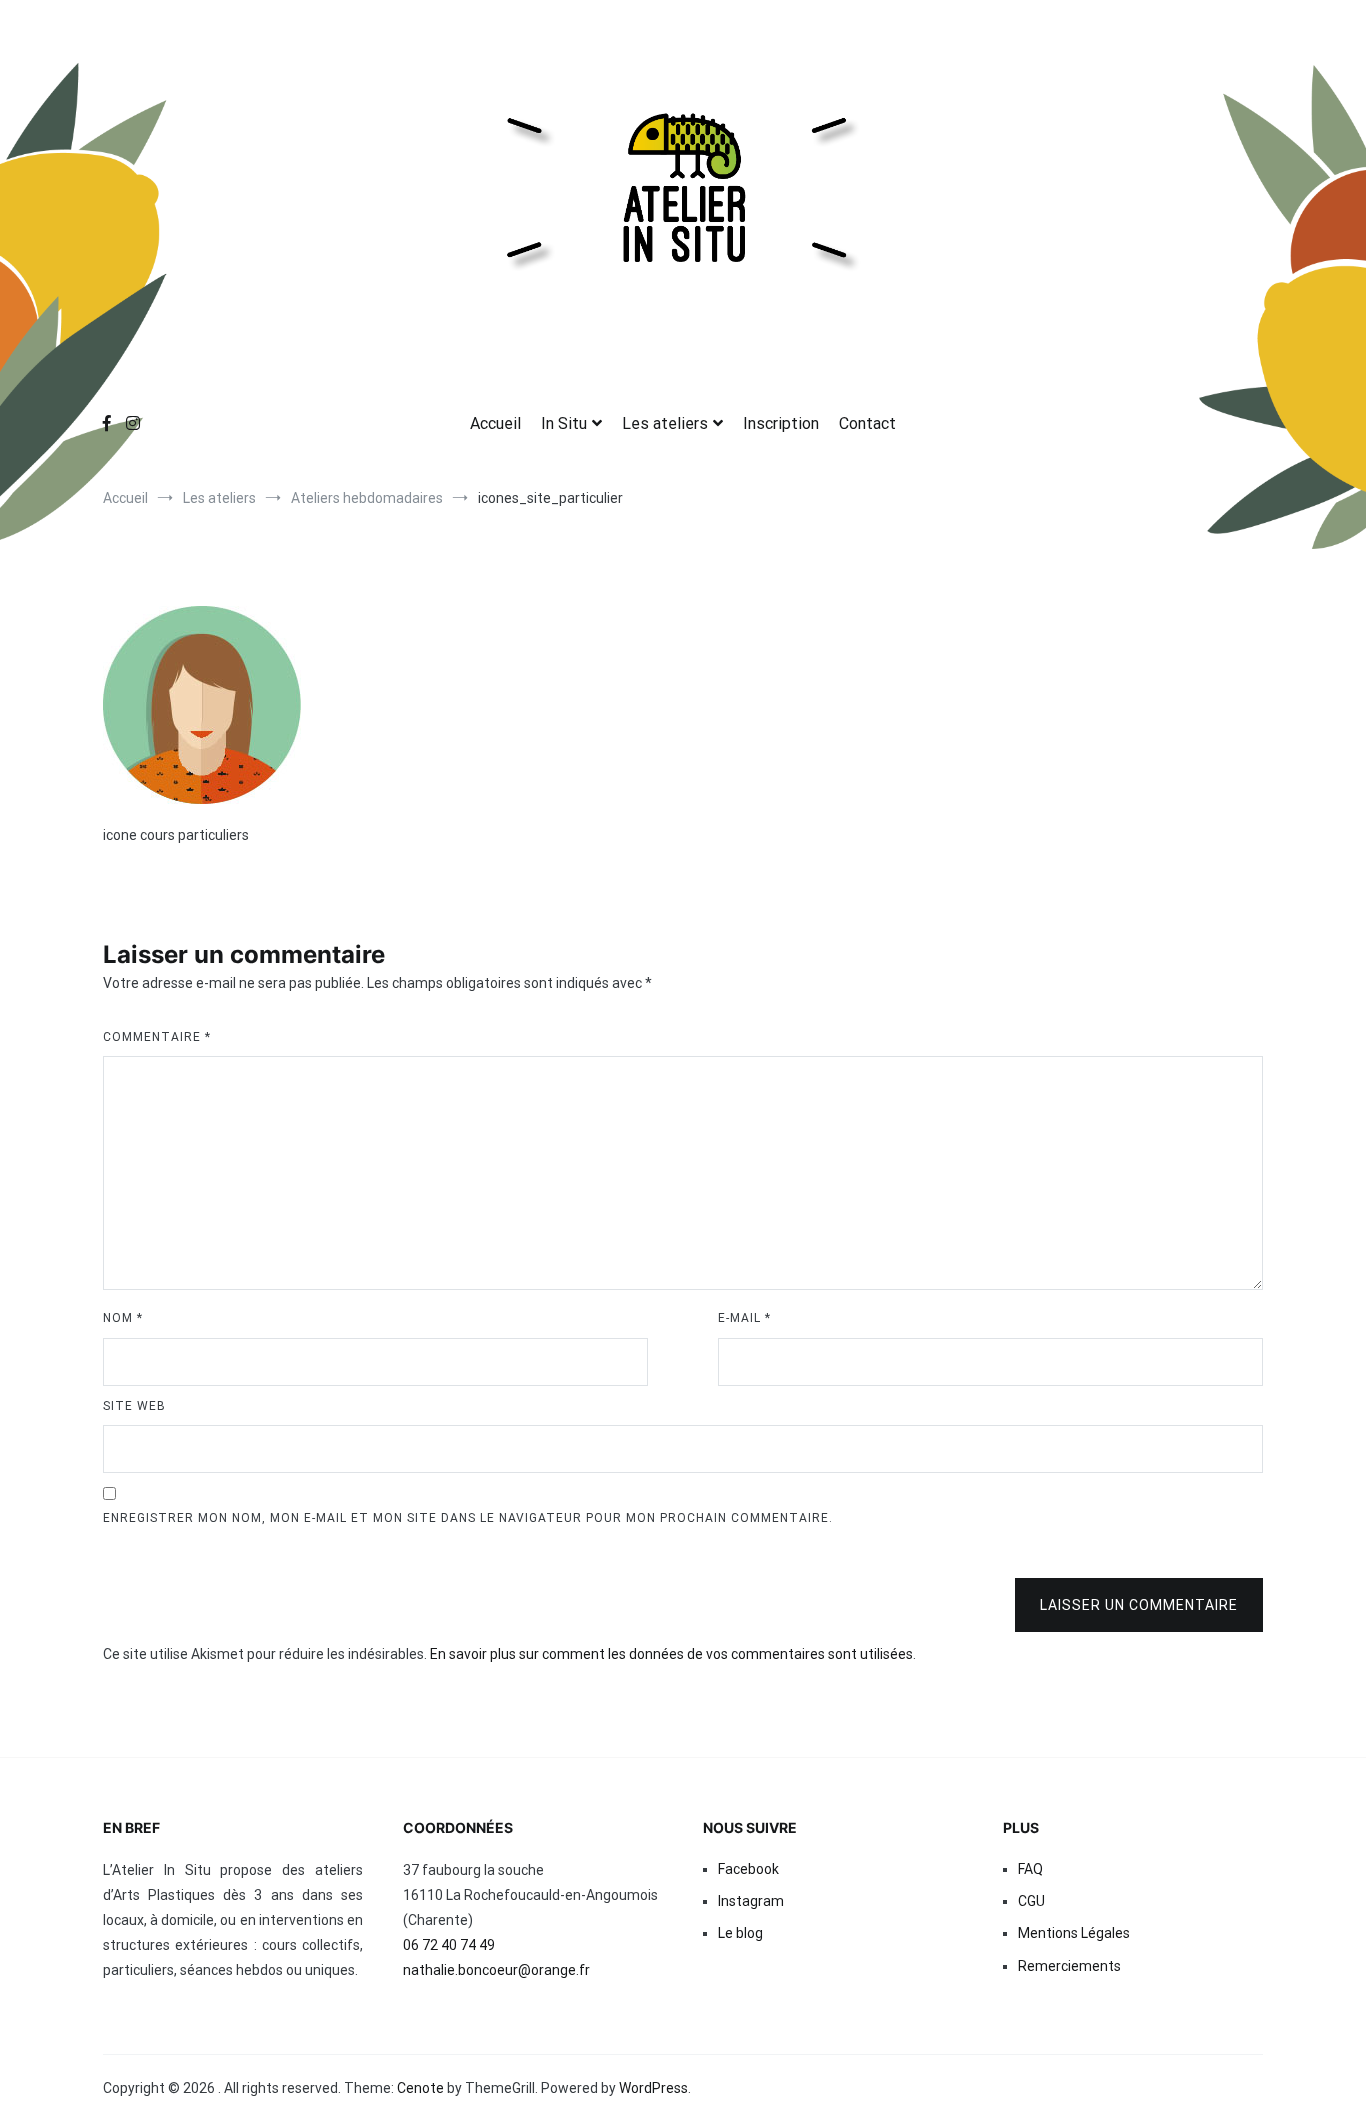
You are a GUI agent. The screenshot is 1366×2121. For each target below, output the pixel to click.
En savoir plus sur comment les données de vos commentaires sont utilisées (671, 1654)
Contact (867, 423)
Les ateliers (665, 423)
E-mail (744, 1318)
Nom (123, 1318)
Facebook (748, 1869)
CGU (1031, 1901)
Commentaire (157, 1037)
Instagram (751, 1901)
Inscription (781, 423)
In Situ (564, 423)
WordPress (653, 2088)
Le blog (740, 1933)
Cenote (420, 2088)
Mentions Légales (1074, 1933)
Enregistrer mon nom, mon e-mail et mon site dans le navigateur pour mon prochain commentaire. (468, 1518)
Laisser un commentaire (1139, 1605)
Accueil (495, 423)
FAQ (1030, 1869)
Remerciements (1069, 1966)
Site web (134, 1406)
